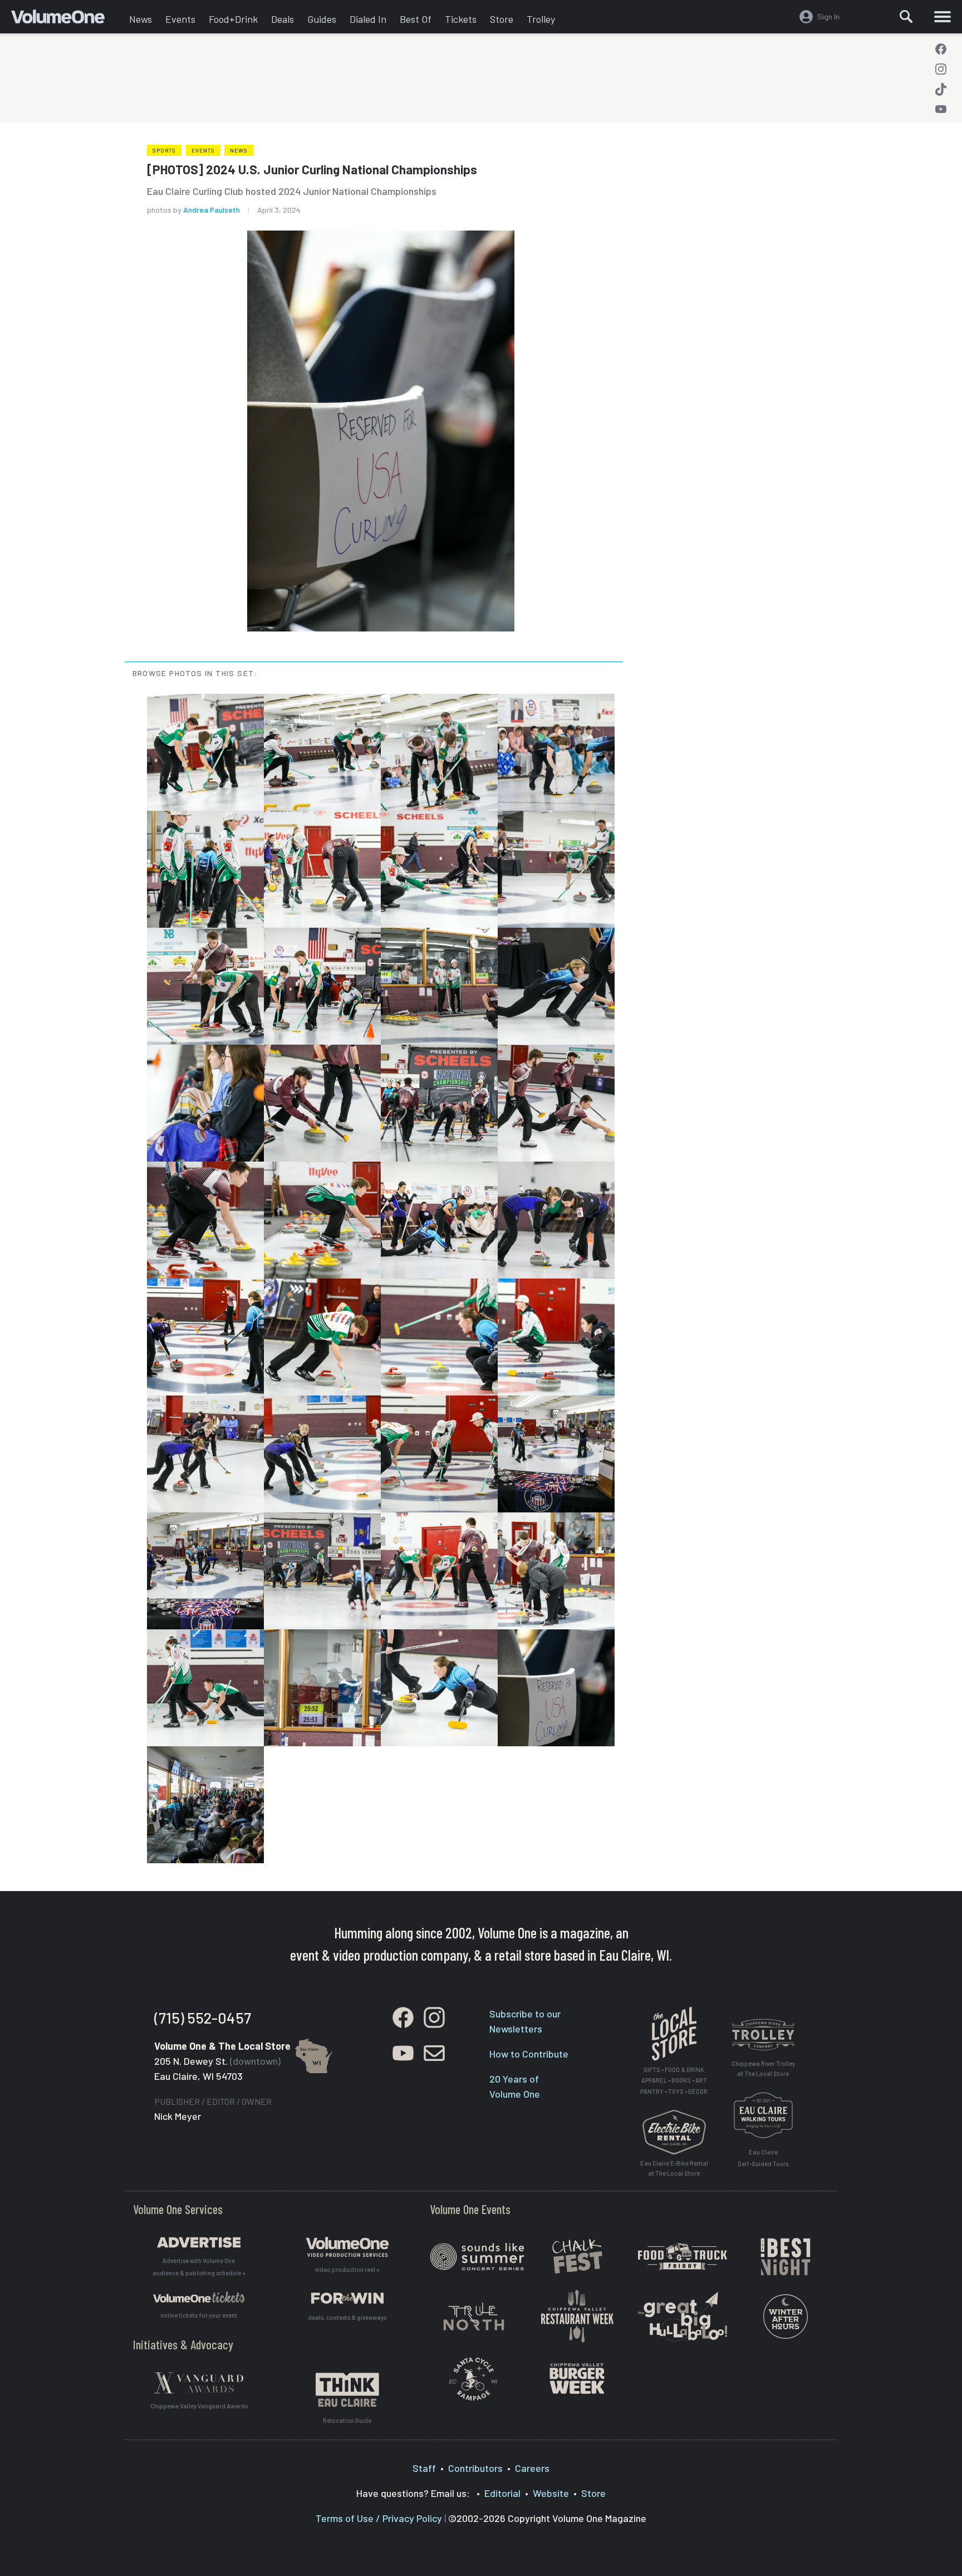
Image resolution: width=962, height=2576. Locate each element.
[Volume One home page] (67, 19)
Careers (532, 2468)
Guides (322, 19)
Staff (424, 2468)
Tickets (461, 19)
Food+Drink (233, 19)
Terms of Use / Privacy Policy (379, 2518)
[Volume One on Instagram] (941, 69)
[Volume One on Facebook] (941, 49)
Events (180, 19)
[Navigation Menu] (943, 17)
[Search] (906, 17)
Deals (283, 19)
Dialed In (368, 19)
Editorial (502, 2493)
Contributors (475, 2468)
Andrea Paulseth (212, 210)
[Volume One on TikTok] (941, 89)
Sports (164, 150)
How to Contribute (529, 2054)
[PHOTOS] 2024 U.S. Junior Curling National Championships (312, 169)
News (141, 19)
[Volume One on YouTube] (941, 109)
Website (551, 2493)
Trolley (541, 19)
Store (502, 19)
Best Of (416, 19)
